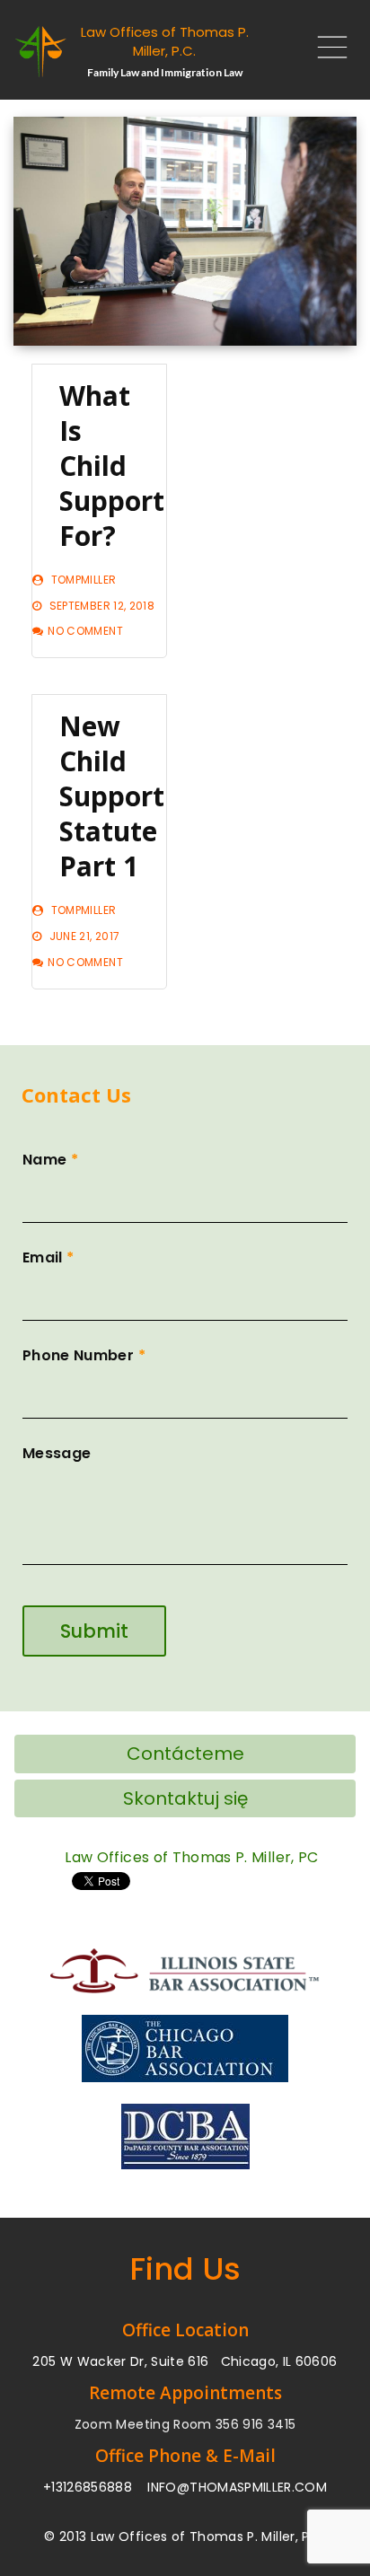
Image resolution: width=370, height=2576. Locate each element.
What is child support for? (112, 466)
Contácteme (185, 1754)
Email (48, 1257)
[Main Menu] (325, 52)
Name (50, 1160)
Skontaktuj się (185, 1798)
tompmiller (84, 580)
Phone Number (84, 1355)
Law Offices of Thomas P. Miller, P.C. (165, 41)
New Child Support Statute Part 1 (112, 796)
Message (57, 1453)
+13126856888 (88, 2487)
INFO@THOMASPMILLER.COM (237, 2487)
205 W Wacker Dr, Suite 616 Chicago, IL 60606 (185, 2361)
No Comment (85, 631)
